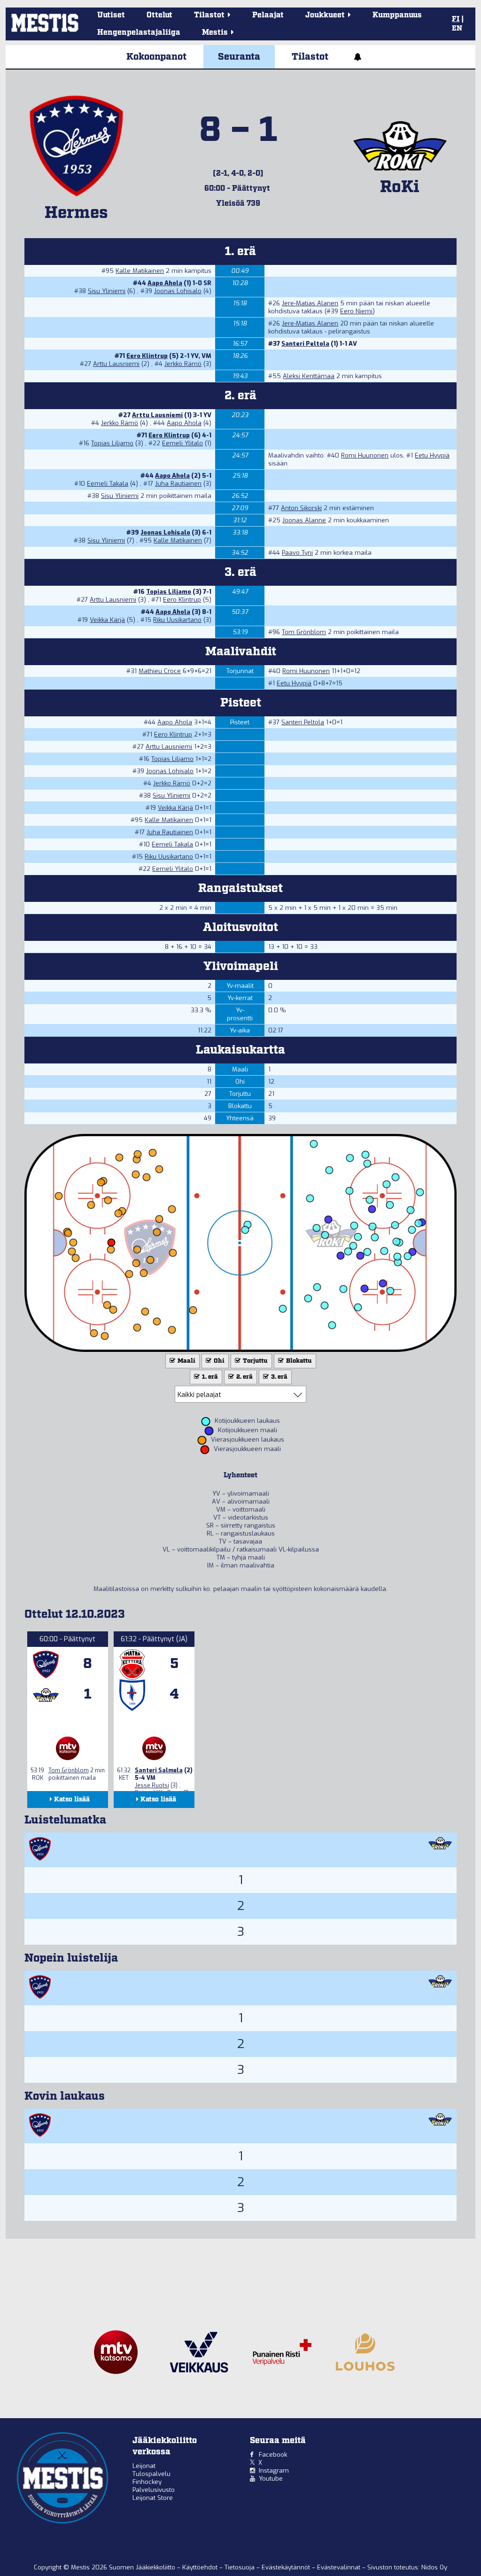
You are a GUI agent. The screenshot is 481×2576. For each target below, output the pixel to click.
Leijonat (144, 2466)
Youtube (271, 2479)
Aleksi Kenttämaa (309, 376)
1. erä (209, 1377)
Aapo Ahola (165, 283)
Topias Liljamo (112, 443)
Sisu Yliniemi (107, 291)
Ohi (218, 1361)
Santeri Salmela (159, 1770)
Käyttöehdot (201, 2567)
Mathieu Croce (160, 671)
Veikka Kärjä (107, 620)
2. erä (244, 1377)
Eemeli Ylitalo (182, 443)
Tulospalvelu (151, 2474)
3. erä (279, 1377)
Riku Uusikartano (177, 620)
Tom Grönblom (304, 632)
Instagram (274, 2471)
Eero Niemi (356, 311)
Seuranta (239, 57)
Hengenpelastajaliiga (139, 33)
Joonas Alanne (304, 520)
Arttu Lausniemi (116, 364)
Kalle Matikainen (140, 271)
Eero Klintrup (147, 356)
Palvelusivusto (154, 2490)
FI (456, 19)
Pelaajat (268, 15)
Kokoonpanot (156, 57)
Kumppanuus (397, 15)
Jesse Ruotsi (152, 1785)
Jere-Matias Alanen (310, 303)
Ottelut (159, 15)
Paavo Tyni (297, 553)
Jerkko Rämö (183, 364)
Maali (186, 1361)
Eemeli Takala (108, 484)
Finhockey (147, 2482)
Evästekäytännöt (287, 2567)
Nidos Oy (434, 2567)
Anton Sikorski (301, 508)
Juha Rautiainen (178, 484)
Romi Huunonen (365, 455)
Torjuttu (255, 1361)
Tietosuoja (240, 2567)
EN (457, 29)
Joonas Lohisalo (178, 291)
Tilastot (310, 57)
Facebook (273, 2455)
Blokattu (298, 1361)
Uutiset (111, 15)
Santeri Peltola (305, 344)
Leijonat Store (153, 2498)
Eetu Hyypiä (432, 455)
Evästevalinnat (339, 2567)
